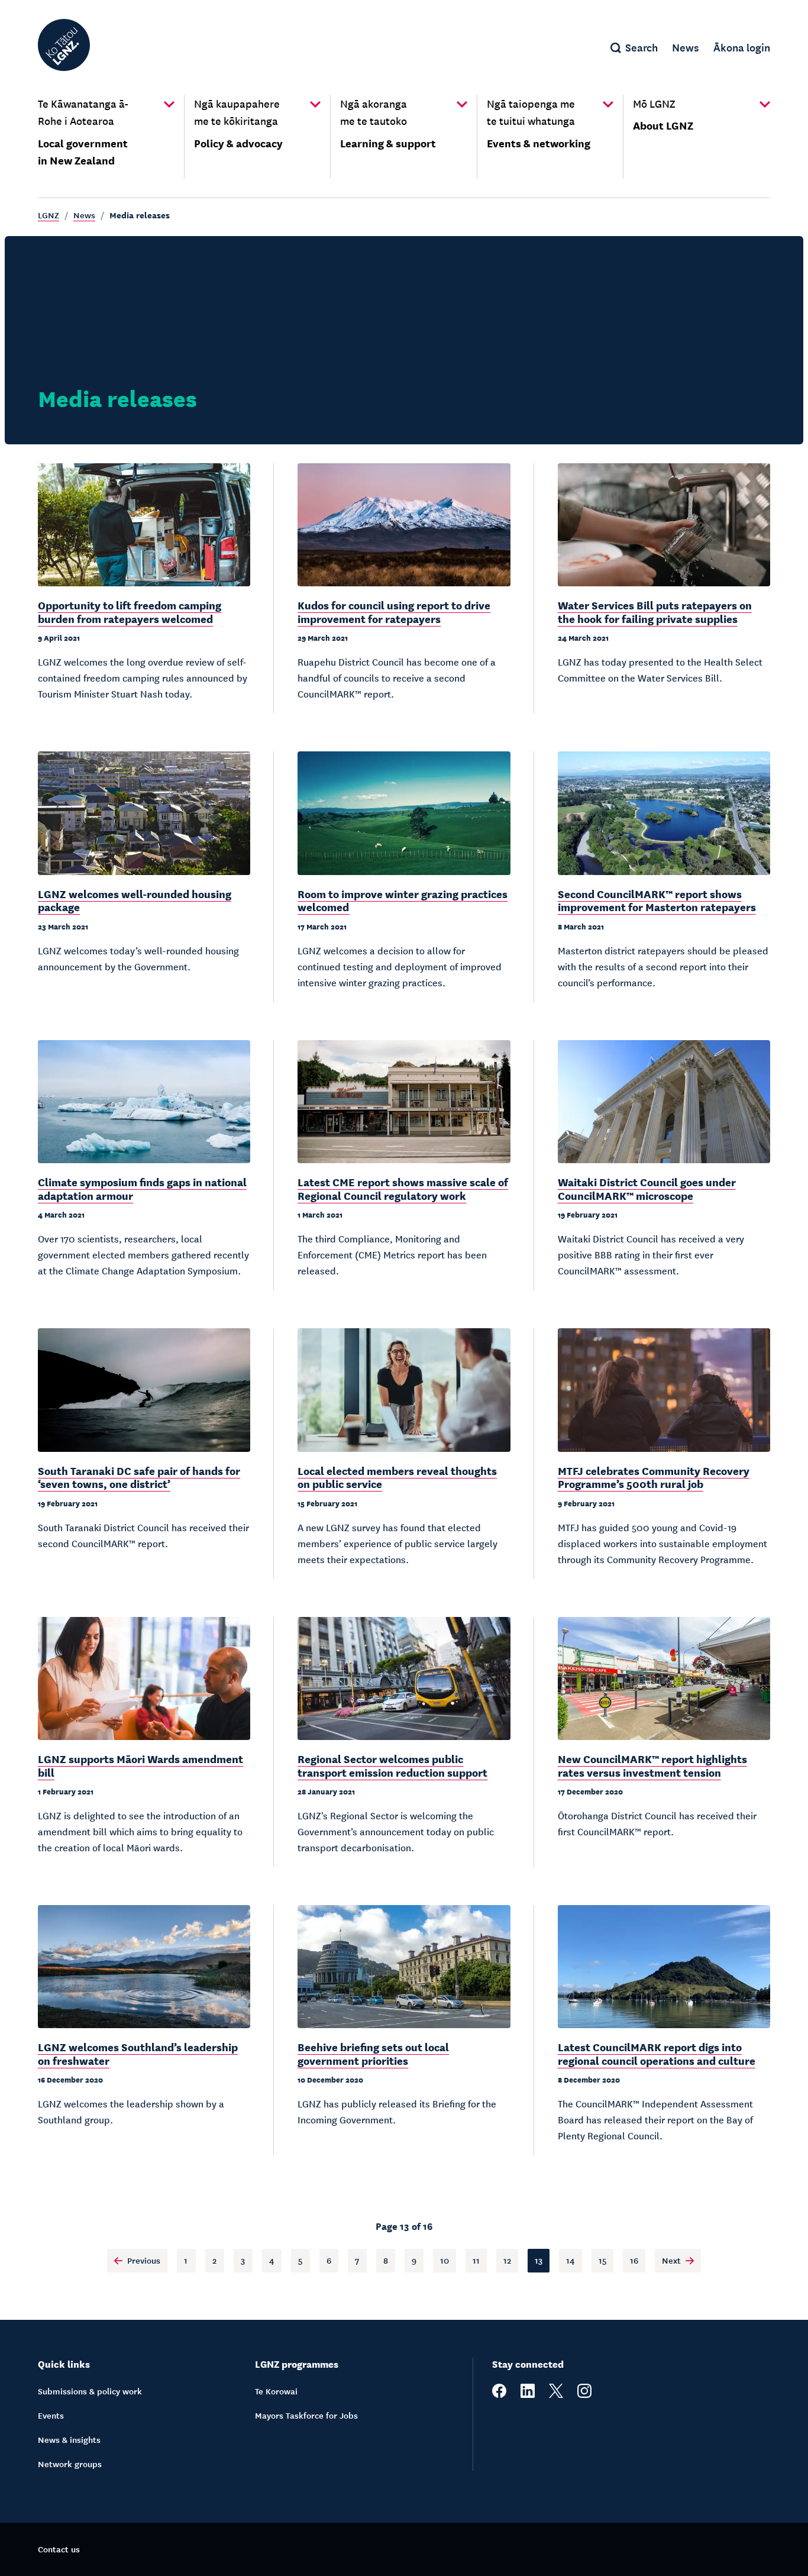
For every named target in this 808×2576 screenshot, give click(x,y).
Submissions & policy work (90, 2391)
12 (507, 2260)
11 (476, 2260)
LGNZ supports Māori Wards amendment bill (140, 1765)
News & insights (69, 2439)
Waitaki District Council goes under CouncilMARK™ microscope (647, 1188)
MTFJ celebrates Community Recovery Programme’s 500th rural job (654, 1477)
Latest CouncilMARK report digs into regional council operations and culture (657, 2053)
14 (571, 2260)
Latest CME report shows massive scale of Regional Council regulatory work (403, 1188)
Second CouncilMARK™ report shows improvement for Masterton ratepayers (657, 900)
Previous (144, 2260)
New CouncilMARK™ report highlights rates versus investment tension (652, 1765)
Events (51, 2415)
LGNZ (49, 215)
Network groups (70, 2464)
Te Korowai (276, 2391)
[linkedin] (528, 2394)
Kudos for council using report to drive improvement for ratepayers (394, 611)
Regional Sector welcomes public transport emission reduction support (392, 1765)
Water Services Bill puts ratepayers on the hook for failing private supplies (655, 611)
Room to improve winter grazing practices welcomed (403, 900)
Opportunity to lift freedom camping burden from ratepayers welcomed (130, 611)
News (84, 215)
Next (671, 2260)
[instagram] (584, 2394)
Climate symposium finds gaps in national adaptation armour (142, 1188)
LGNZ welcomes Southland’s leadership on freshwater (138, 2053)
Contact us (59, 2549)
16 (634, 2260)
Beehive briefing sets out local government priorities (373, 2053)
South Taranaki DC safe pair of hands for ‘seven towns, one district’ (139, 1477)
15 (602, 2260)
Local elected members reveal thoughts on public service (397, 1477)
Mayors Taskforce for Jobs (306, 2415)
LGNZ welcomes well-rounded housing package (135, 900)
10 (445, 2260)
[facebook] (499, 2394)
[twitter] (556, 2394)
